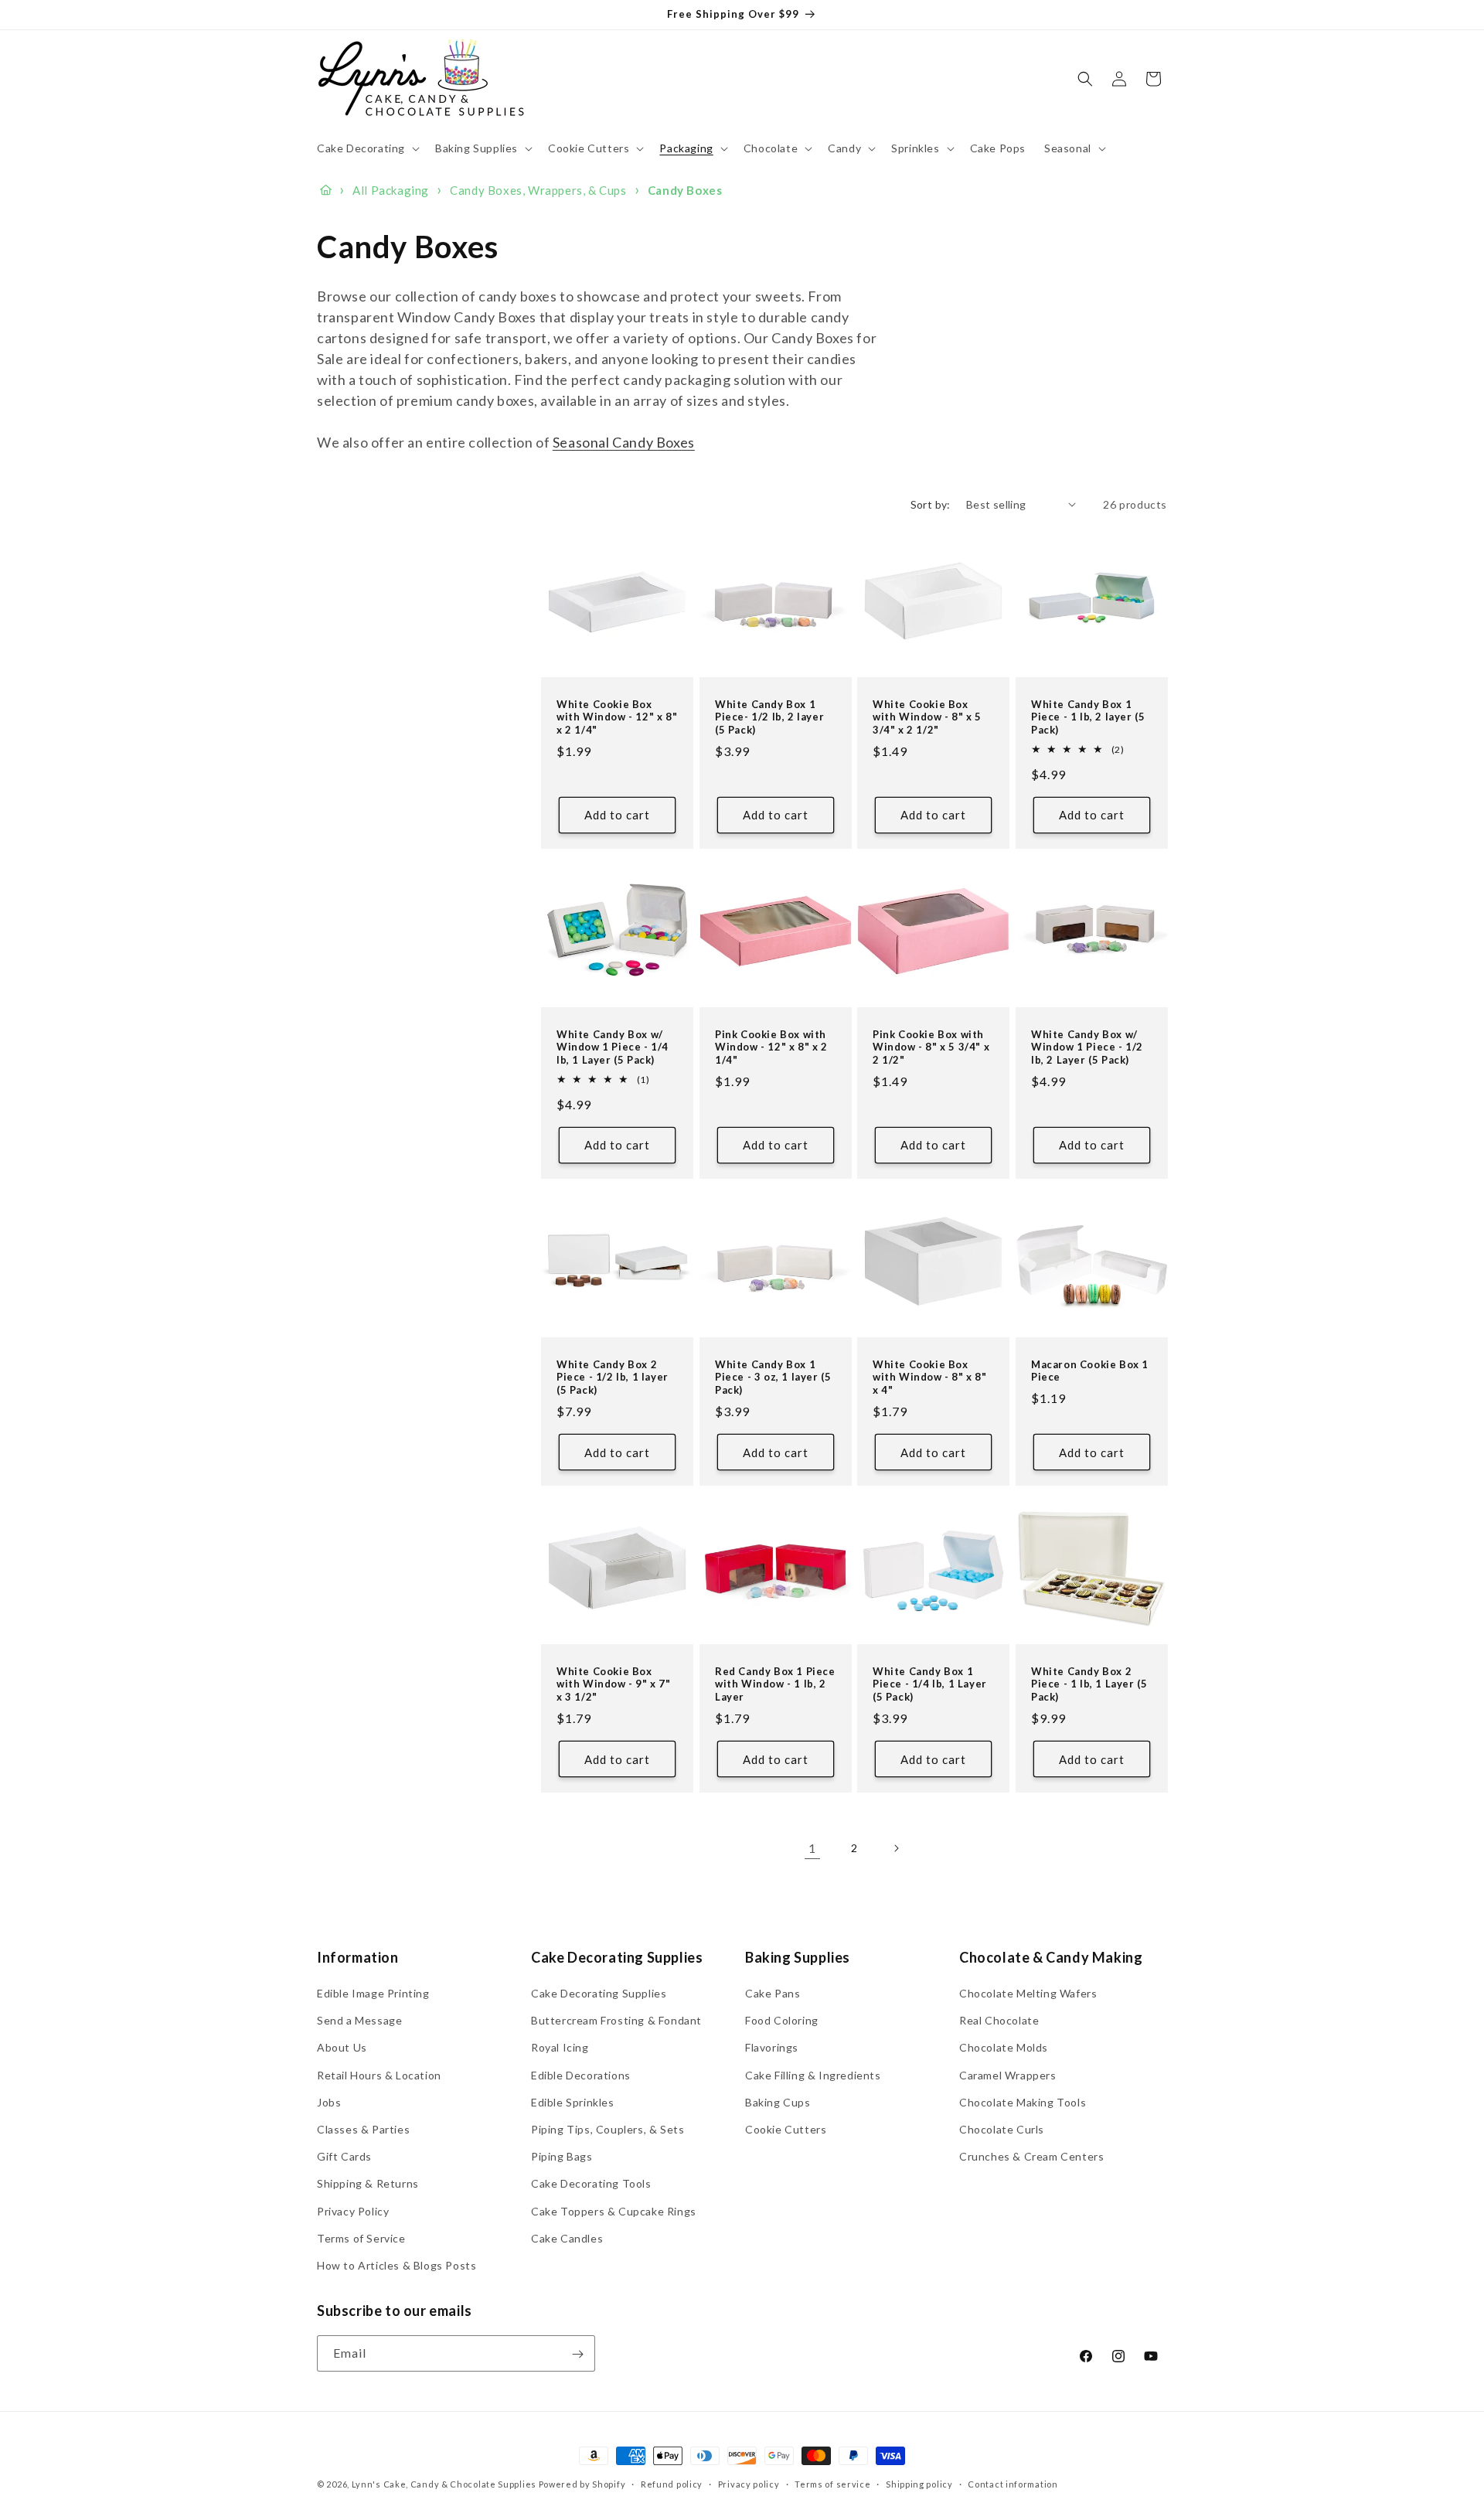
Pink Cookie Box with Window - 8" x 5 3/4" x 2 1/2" (931, 1047)
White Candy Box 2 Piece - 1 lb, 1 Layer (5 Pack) (1089, 1684)
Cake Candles (567, 2238)
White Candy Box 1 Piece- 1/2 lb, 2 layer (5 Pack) (769, 717)
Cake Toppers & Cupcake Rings (614, 2211)
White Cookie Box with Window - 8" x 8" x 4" (930, 1377)
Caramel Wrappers (1008, 2075)
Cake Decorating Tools (591, 2184)
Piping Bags (562, 2156)
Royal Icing (560, 2048)
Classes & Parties (363, 2129)
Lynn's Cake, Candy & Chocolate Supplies (444, 2484)
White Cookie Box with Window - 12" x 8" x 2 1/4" (617, 717)
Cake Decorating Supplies (599, 1993)
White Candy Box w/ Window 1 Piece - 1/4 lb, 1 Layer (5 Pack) (613, 1047)
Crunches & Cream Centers (1031, 2156)
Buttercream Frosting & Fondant (616, 2021)
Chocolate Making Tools (1023, 2102)
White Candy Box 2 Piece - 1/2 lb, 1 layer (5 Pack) (613, 1377)
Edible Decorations (581, 2075)
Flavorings (772, 2048)
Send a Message (359, 2021)
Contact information (1013, 2484)
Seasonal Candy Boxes (624, 442)
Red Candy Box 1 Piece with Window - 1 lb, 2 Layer (775, 1684)
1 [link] (812, 1848)
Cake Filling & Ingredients (813, 2075)
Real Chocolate (999, 2021)
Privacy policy (749, 2484)
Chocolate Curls (1002, 2129)
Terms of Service (361, 2238)
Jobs (329, 2102)
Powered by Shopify (582, 2484)
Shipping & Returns (368, 2184)
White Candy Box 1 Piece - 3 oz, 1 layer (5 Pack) (773, 1377)
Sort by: (931, 504)
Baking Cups (778, 2102)
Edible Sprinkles (573, 2102)
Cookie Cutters (786, 2129)
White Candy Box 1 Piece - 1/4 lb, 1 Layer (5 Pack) (930, 1684)
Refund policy (672, 2484)
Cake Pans (773, 1993)
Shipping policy (919, 2484)
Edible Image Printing (373, 1993)
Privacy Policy (353, 2211)
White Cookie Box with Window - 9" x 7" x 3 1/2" (614, 1684)
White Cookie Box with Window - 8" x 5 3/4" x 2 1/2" (927, 717)
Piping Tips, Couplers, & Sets (608, 2129)
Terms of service (832, 2484)
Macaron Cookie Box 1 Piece (1090, 1370)
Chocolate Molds (1004, 2048)
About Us (342, 2048)
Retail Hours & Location (379, 2075)
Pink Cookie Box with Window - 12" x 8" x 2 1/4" (771, 1047)
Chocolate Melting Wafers (1028, 1993)
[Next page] (896, 1848)
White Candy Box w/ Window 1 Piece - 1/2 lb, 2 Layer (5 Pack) (1087, 1047)
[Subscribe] (577, 2354)
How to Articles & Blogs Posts (397, 2265)
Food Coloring (782, 2021)
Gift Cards (344, 2156)
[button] (367, 148)
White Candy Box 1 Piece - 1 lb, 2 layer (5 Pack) (1088, 717)
